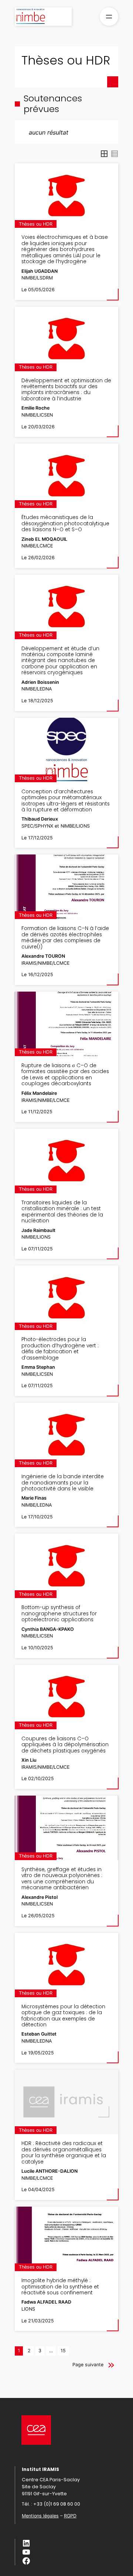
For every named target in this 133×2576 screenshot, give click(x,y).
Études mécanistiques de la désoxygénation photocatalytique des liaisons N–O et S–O (65, 524)
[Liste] (115, 154)
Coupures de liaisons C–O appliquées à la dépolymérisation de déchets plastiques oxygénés (65, 1745)
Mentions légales (40, 2516)
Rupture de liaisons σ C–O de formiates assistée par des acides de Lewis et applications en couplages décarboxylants (65, 1075)
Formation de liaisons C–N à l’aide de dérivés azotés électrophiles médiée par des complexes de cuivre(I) (65, 938)
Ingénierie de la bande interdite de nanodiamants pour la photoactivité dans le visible (63, 1483)
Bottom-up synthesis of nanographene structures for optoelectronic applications (59, 1614)
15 (63, 2351)
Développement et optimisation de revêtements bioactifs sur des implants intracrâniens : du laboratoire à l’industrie (66, 390)
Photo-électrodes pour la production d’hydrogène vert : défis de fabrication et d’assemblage (60, 1349)
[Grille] (104, 154)
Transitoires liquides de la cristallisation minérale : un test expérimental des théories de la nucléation (62, 1212)
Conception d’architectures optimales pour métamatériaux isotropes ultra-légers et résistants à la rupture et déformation (66, 801)
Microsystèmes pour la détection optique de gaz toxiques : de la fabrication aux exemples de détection (63, 2016)
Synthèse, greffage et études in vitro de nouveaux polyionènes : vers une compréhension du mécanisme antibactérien (62, 1879)
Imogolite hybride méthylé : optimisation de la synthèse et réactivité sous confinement (60, 2287)
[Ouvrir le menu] (109, 17)
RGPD (70, 2516)
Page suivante (88, 2365)
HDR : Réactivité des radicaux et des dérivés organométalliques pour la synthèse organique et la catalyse (64, 2153)
